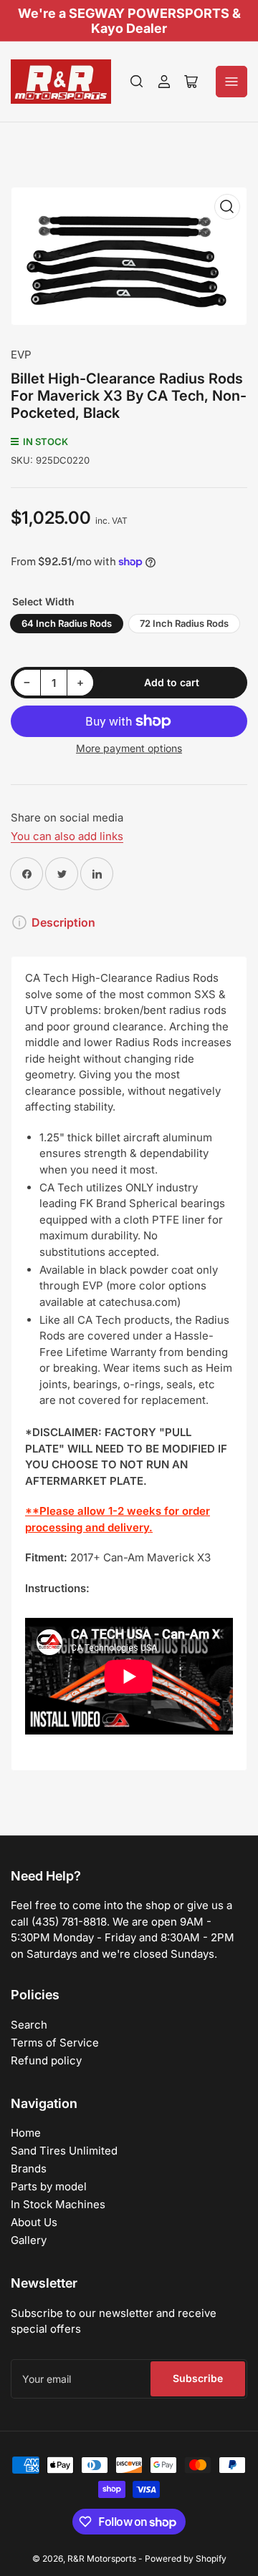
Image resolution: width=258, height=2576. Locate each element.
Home (26, 2133)
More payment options (129, 748)
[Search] (137, 82)
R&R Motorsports (102, 2558)
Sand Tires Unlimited (64, 2151)
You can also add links (67, 836)
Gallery (29, 2240)
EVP (21, 355)
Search (29, 2025)
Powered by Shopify (186, 2558)
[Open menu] (231, 82)
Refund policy (46, 2060)
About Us (34, 2222)
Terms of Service (55, 2043)
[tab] (129, 1642)
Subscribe (198, 2378)
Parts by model (49, 2186)
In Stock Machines (58, 2204)
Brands (29, 2168)
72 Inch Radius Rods (184, 623)
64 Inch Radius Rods (67, 623)
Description (63, 922)
